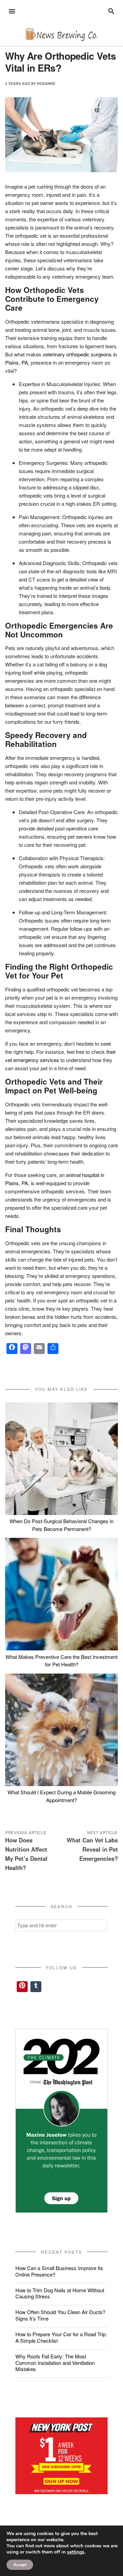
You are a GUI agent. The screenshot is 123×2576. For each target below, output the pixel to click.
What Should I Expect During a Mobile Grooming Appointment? (61, 1796)
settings (76, 2552)
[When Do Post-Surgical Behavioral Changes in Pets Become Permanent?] (61, 1459)
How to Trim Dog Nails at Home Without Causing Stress (60, 2293)
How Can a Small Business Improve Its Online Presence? (59, 2271)
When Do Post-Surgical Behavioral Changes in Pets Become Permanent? (61, 1525)
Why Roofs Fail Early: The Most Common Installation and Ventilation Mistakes (55, 2363)
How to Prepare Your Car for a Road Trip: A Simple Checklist (61, 2337)
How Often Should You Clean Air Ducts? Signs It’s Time (60, 2315)
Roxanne (46, 83)
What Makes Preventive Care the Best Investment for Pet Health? (61, 1661)
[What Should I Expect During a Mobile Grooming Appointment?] (61, 1730)
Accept (20, 2565)
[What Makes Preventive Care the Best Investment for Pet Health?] (61, 1594)
